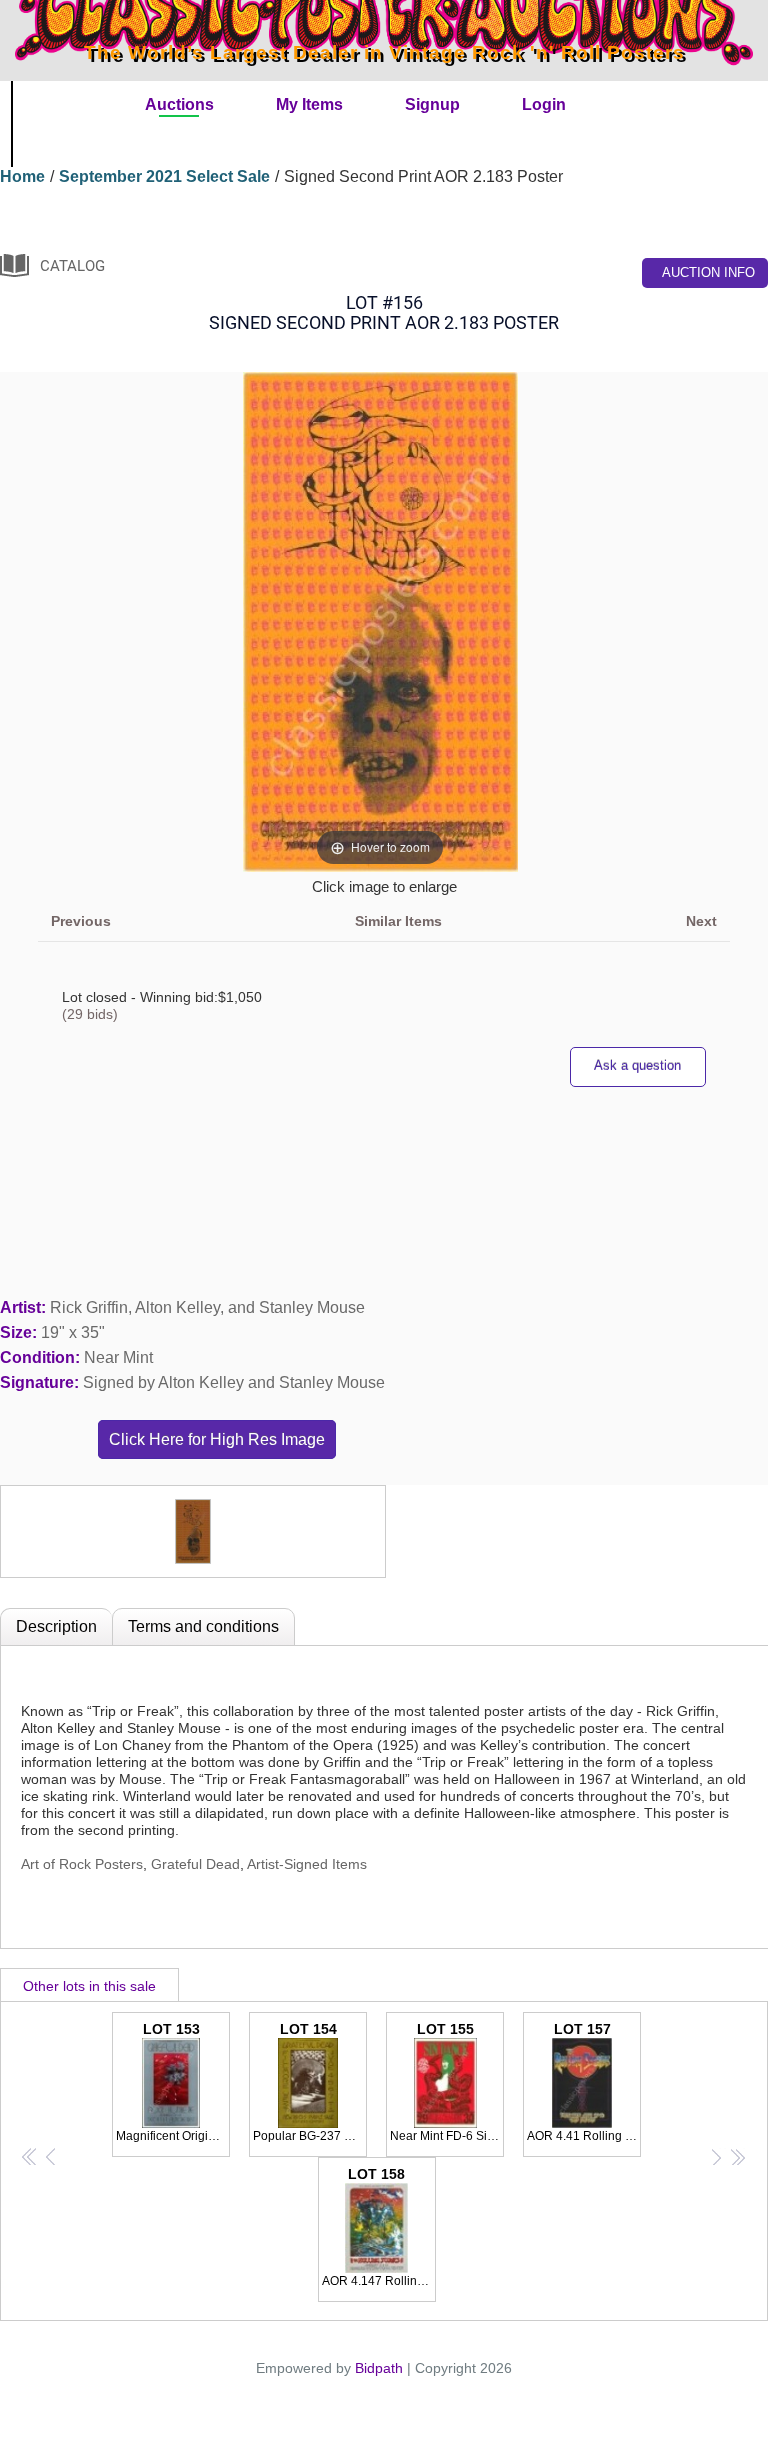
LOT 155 (447, 2082)
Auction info (708, 272)
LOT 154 (310, 2082)
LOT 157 (584, 2082)
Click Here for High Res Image (217, 1439)
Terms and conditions (203, 1626)
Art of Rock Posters (82, 1864)
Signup (432, 104)
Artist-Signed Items (307, 1864)
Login (544, 104)
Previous (81, 921)
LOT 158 (379, 2227)
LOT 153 (173, 2082)
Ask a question (637, 1065)
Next (701, 921)
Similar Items (398, 921)
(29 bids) (90, 1014)
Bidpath (379, 2368)
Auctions (179, 104)
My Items (309, 104)
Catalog (72, 266)
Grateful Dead (195, 1864)
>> (737, 2156)
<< (30, 2156)
